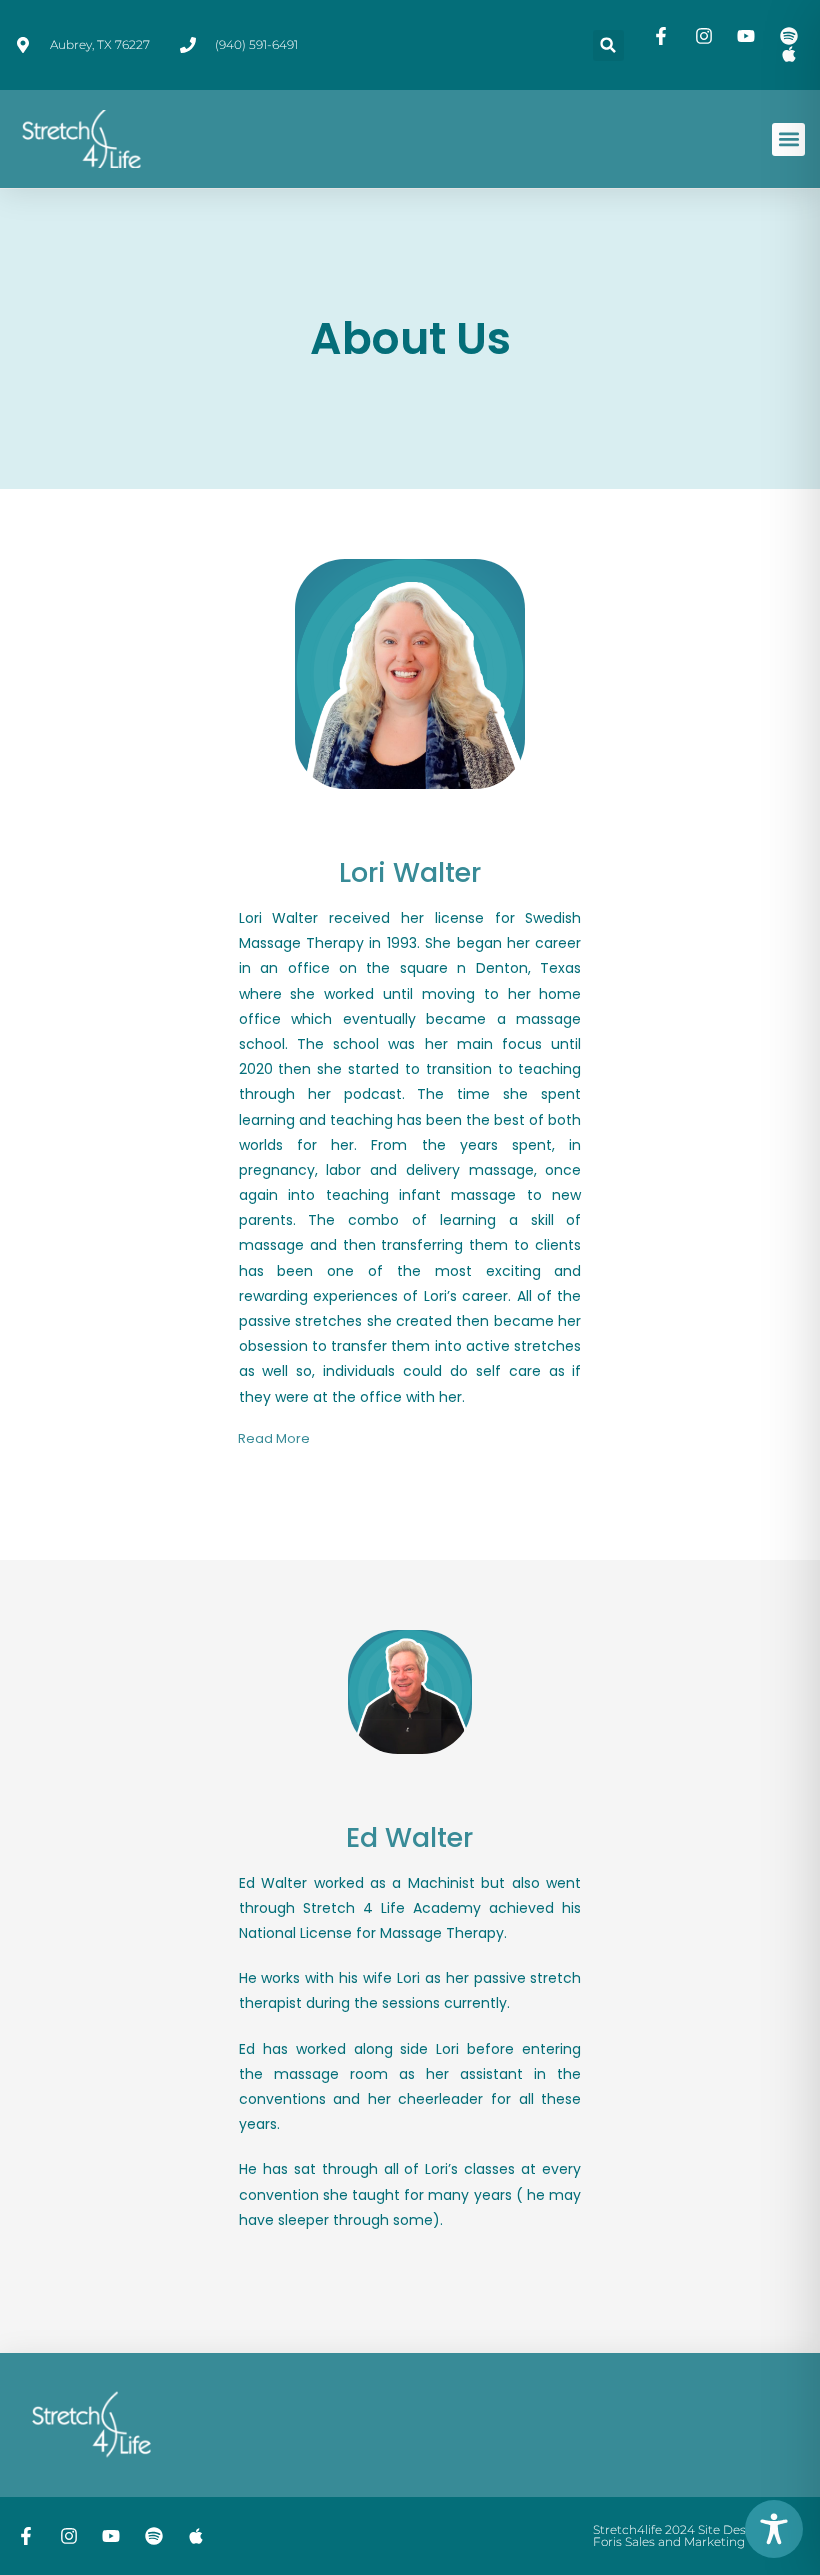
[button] (608, 45)
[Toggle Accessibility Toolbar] (774, 2529)
